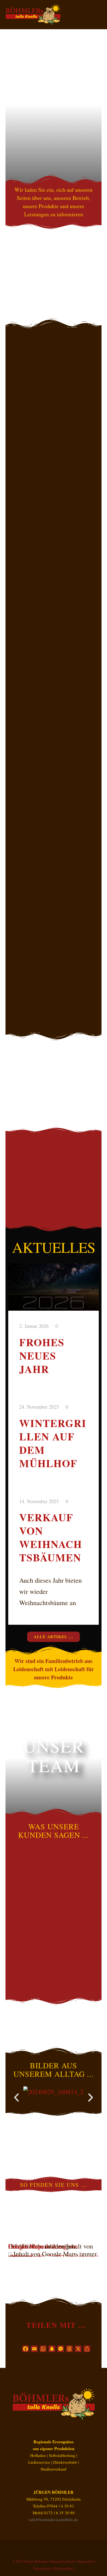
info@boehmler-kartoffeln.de (54, 2519)
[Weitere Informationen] (97, 7)
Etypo (71, 2561)
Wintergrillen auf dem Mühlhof (53, 1443)
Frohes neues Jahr (42, 1356)
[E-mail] (45, 2547)
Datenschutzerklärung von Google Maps (43, 2246)
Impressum (86, 2561)
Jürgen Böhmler (36, 2561)
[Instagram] (62, 2547)
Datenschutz (42, 2568)
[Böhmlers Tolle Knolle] (33, 15)
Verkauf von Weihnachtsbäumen (51, 1537)
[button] (16, 2098)
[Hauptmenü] (97, 22)
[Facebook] (54, 2547)
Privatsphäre (63, 2568)
